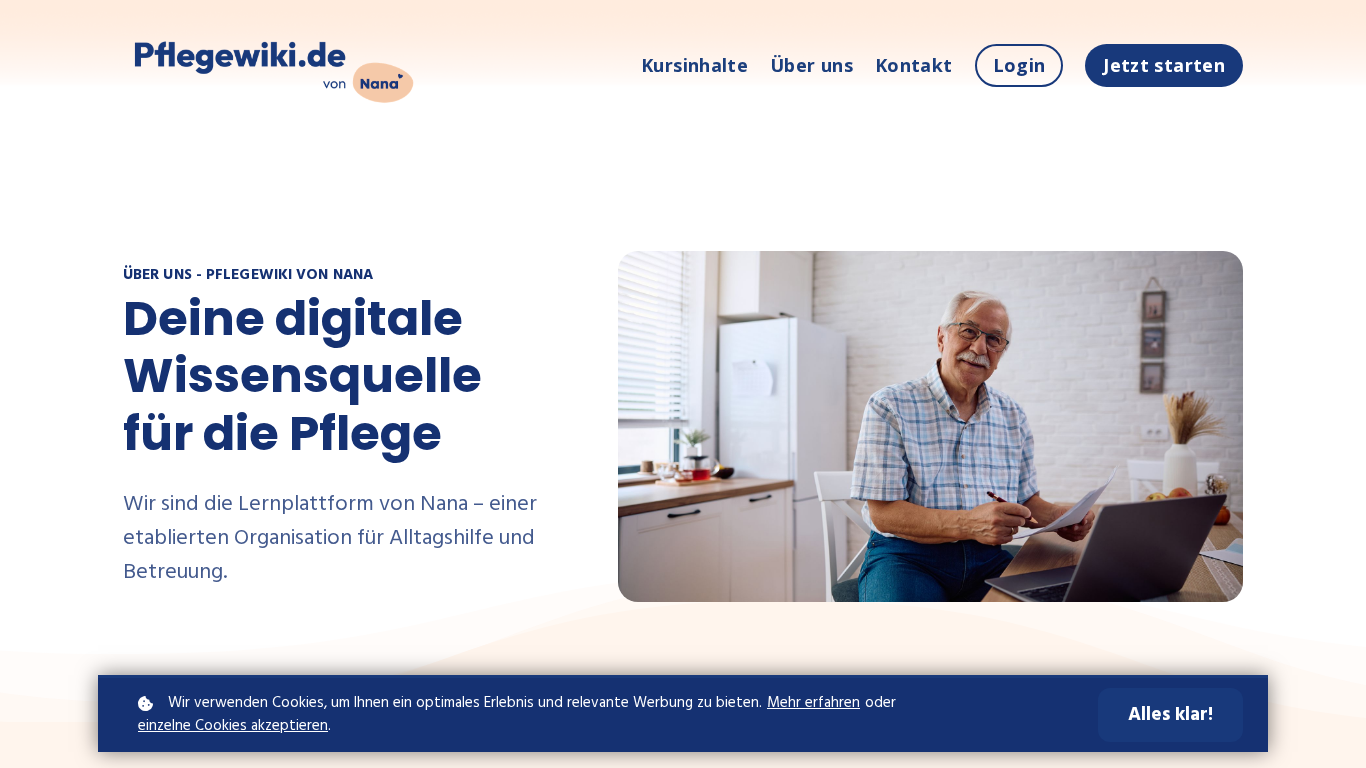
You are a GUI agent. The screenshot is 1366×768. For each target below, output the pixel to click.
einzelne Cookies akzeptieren (233, 726)
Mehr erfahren (813, 703)
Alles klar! (1170, 715)
